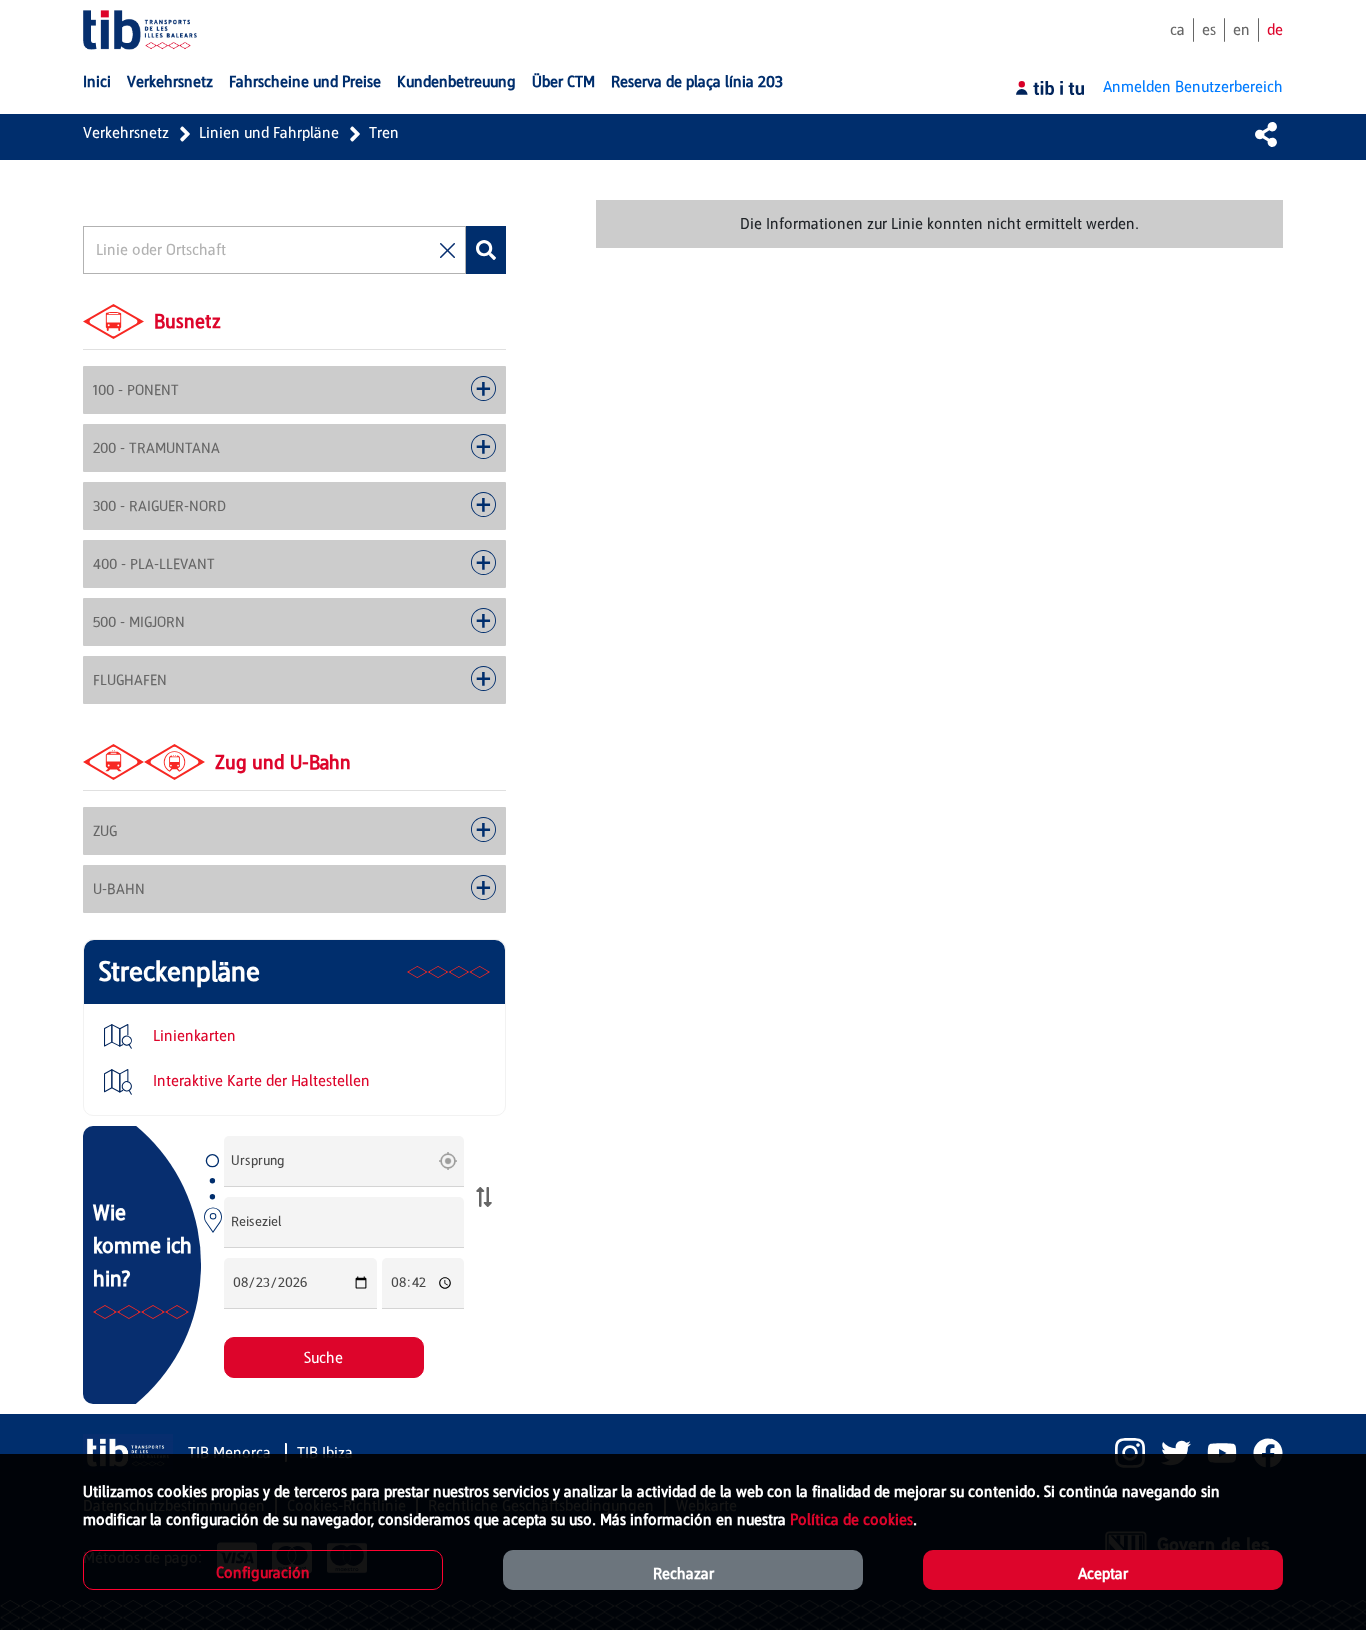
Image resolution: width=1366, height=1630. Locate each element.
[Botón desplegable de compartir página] (1266, 134)
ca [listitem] (1177, 29)
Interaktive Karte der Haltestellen (259, 1080)
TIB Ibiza (325, 1452)
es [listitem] (1209, 29)
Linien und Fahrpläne (269, 132)
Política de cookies (851, 1519)
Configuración (263, 1572)
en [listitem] (1241, 29)
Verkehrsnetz (126, 132)
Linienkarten (192, 1035)
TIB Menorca (231, 1452)
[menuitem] (97, 82)
